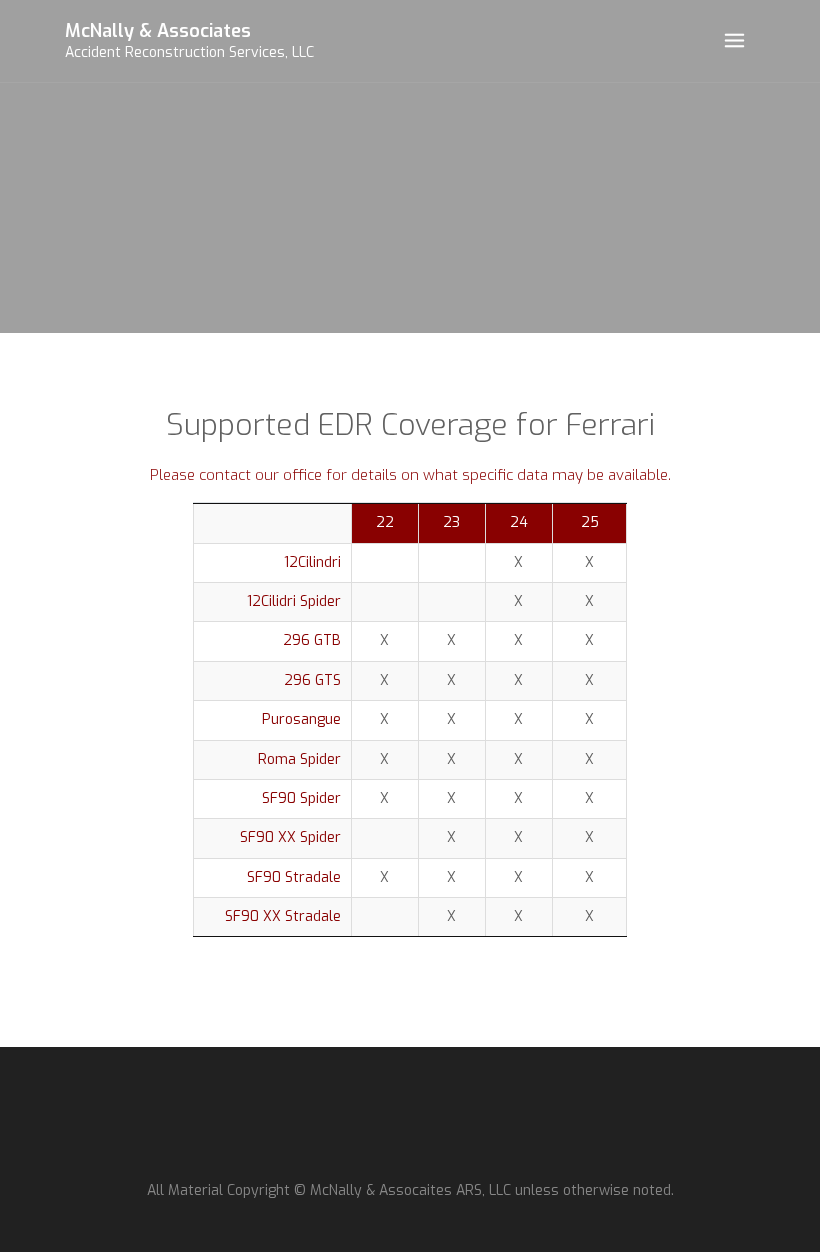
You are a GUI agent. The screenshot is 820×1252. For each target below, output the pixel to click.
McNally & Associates (158, 31)
